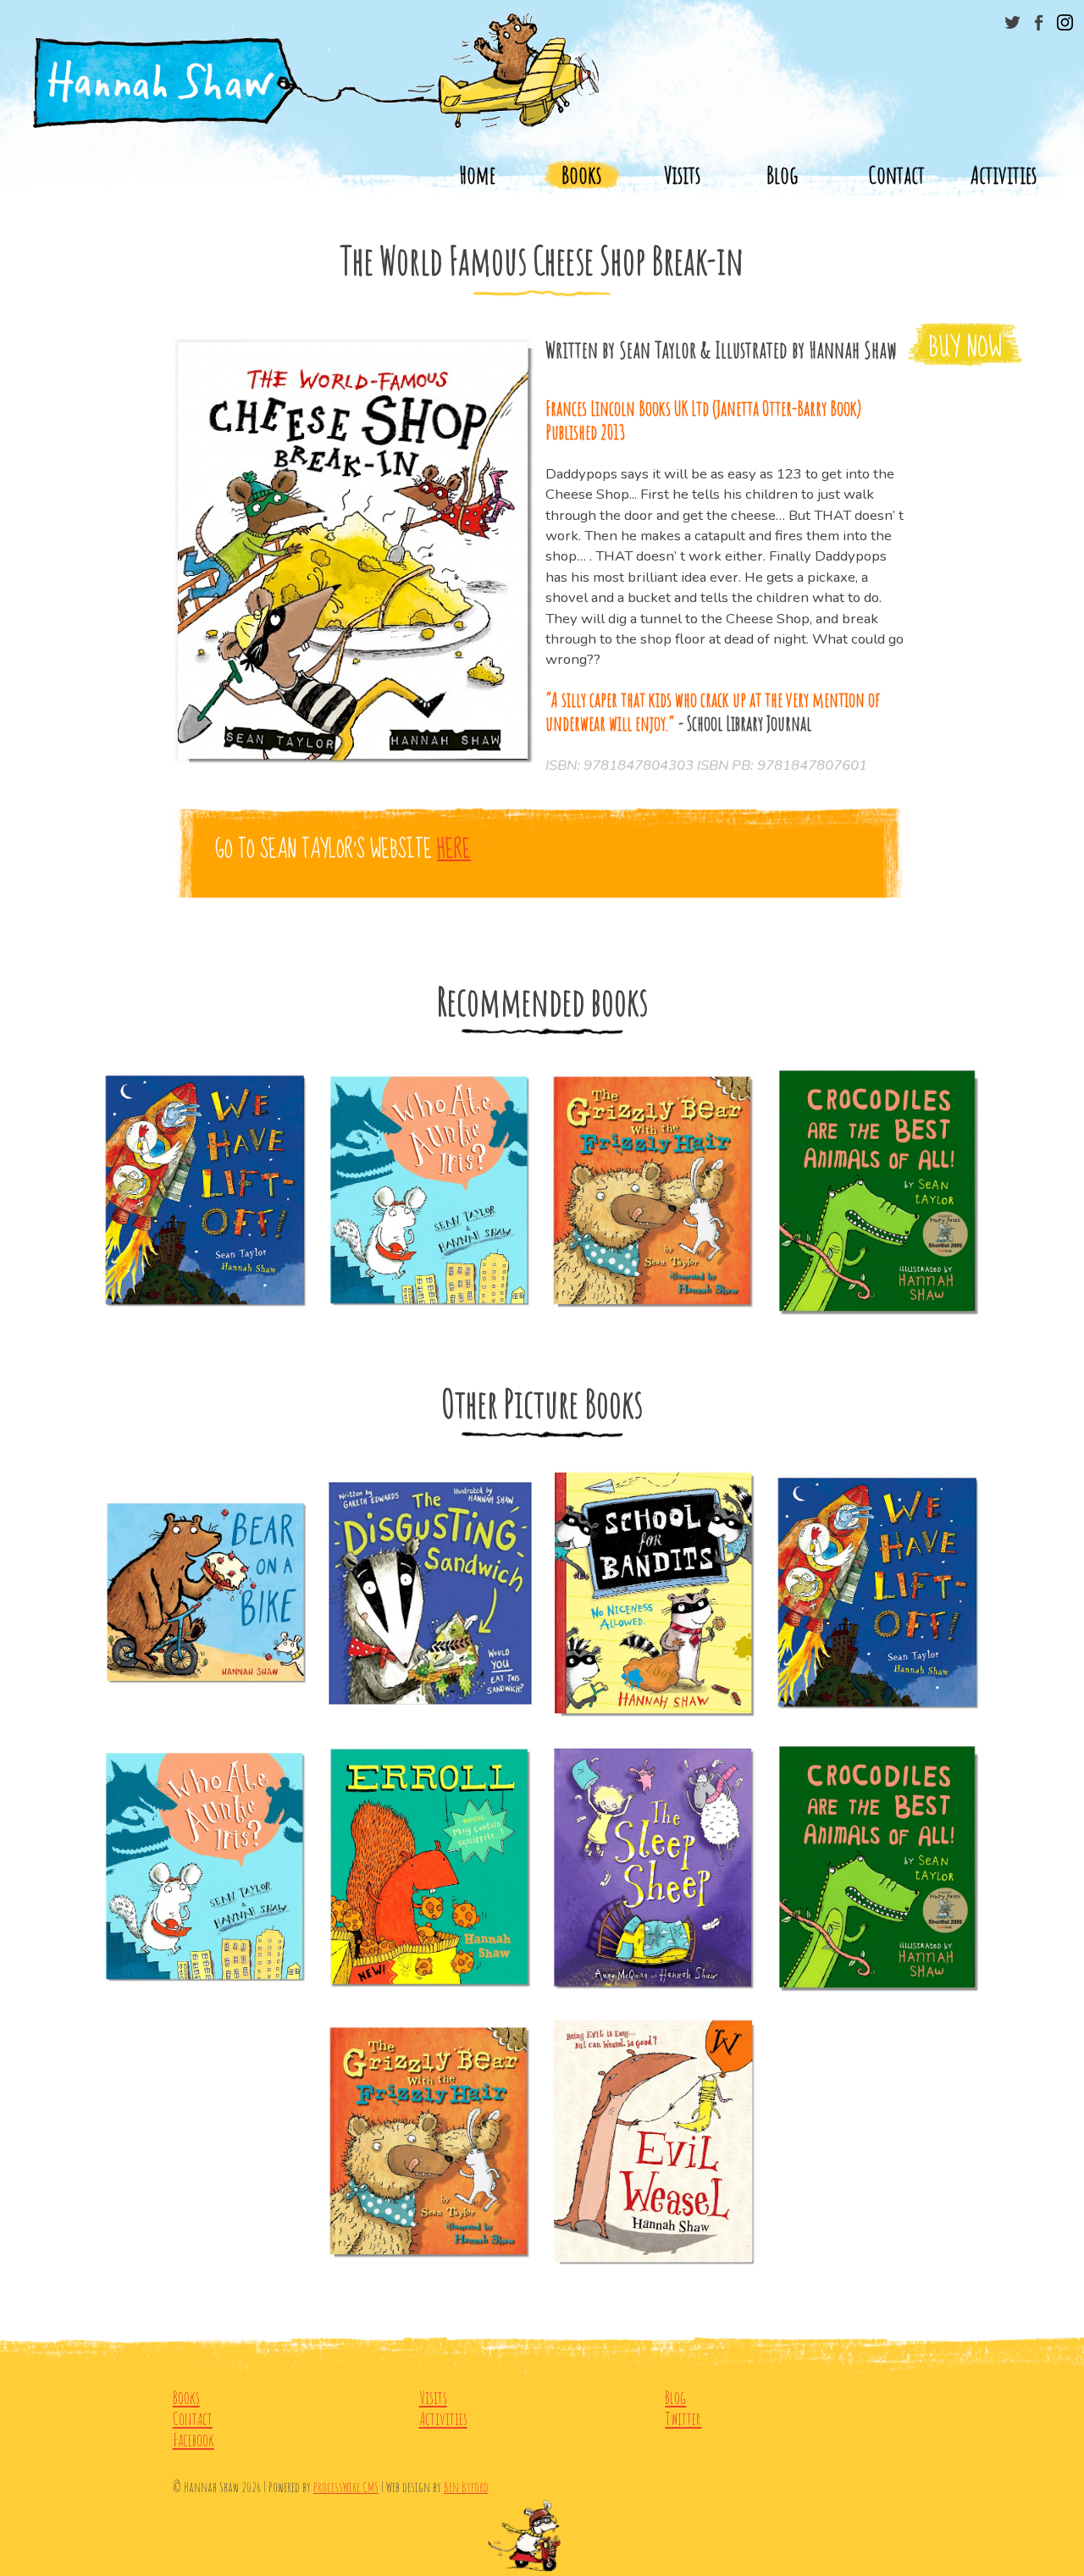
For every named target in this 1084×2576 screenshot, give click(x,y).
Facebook (194, 2440)
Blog (782, 174)
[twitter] (1012, 22)
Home (477, 174)
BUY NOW (965, 348)
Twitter (683, 2419)
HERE (454, 850)
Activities (1004, 174)
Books (581, 174)
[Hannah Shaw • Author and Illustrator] (542, 68)
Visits (682, 174)
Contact (896, 174)
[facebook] (1039, 22)
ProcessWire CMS (346, 2487)
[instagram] (1065, 22)
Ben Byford (466, 2487)
